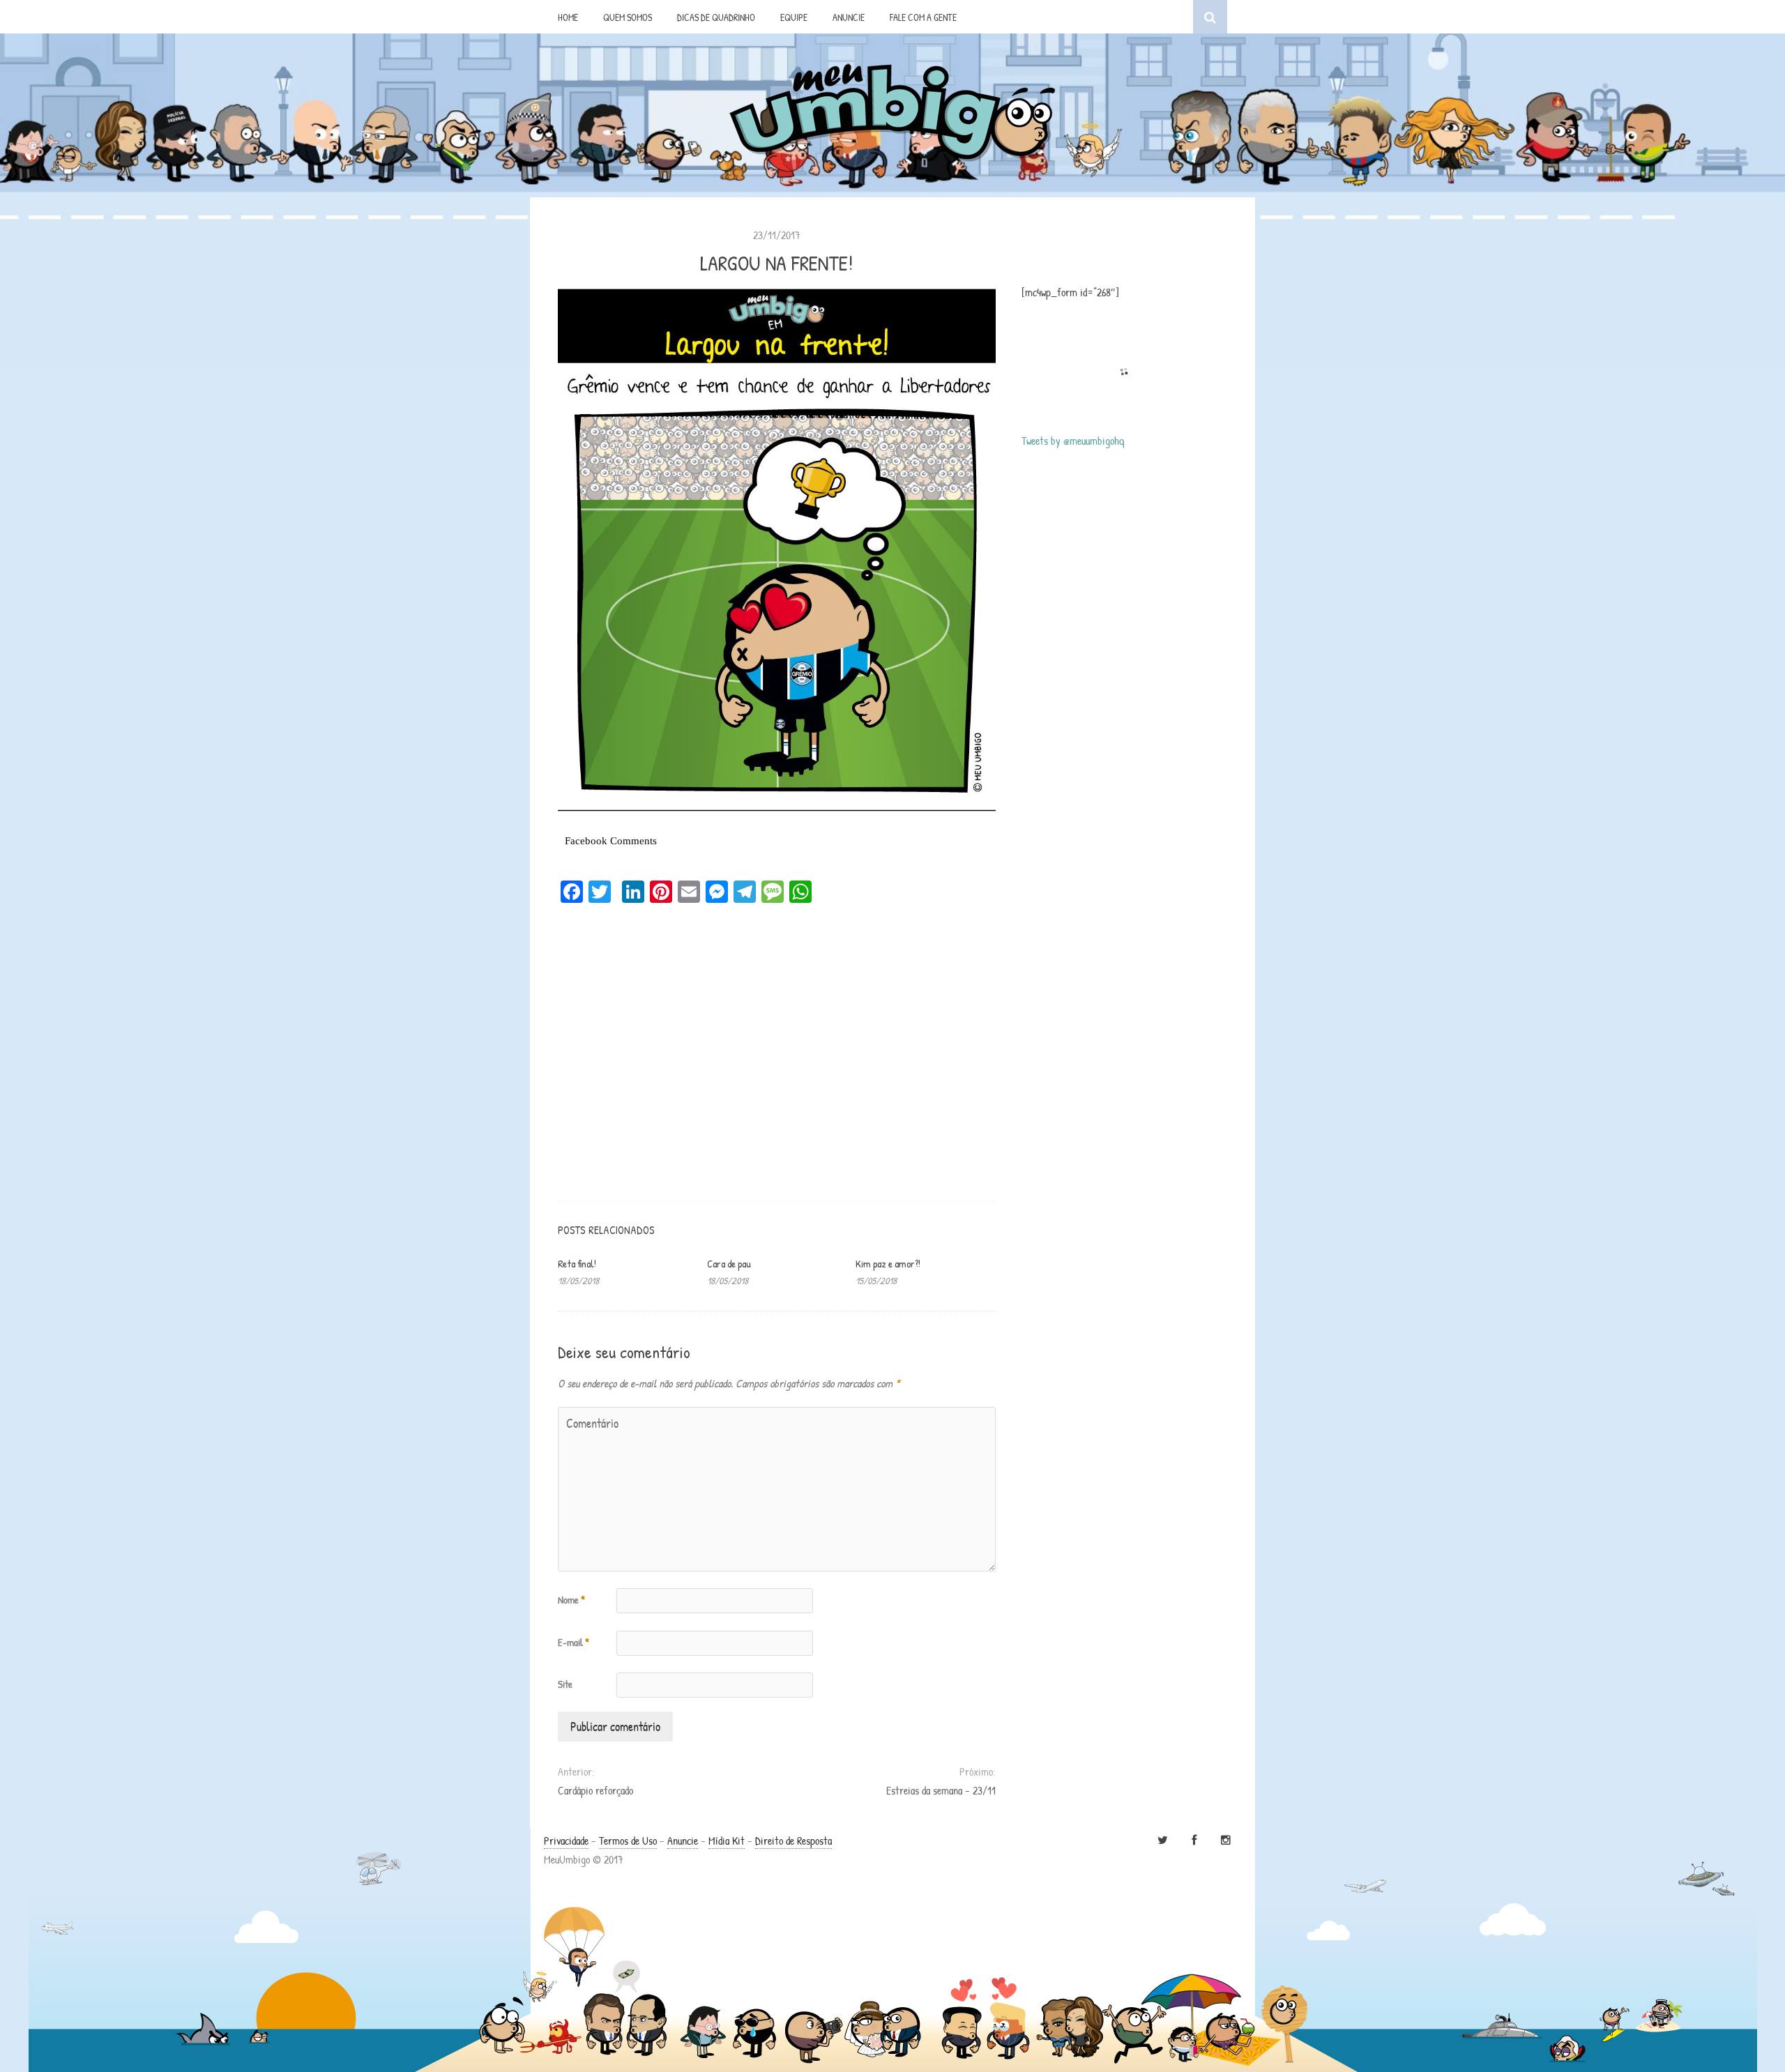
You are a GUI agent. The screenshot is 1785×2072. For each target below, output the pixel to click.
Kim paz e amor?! (888, 1264)
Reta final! (577, 1264)
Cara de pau (729, 1264)
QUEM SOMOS (628, 17)
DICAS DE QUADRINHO (716, 17)
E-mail (574, 1642)
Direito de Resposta (793, 1841)
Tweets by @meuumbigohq (1073, 441)
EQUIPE (794, 17)
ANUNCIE (849, 17)
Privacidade (566, 1841)
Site (565, 1684)
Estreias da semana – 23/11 (941, 1790)
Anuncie (683, 1841)
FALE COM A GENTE (923, 17)
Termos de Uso (628, 1841)
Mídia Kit (727, 1841)
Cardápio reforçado (595, 1790)
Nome (571, 1600)
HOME (568, 17)
